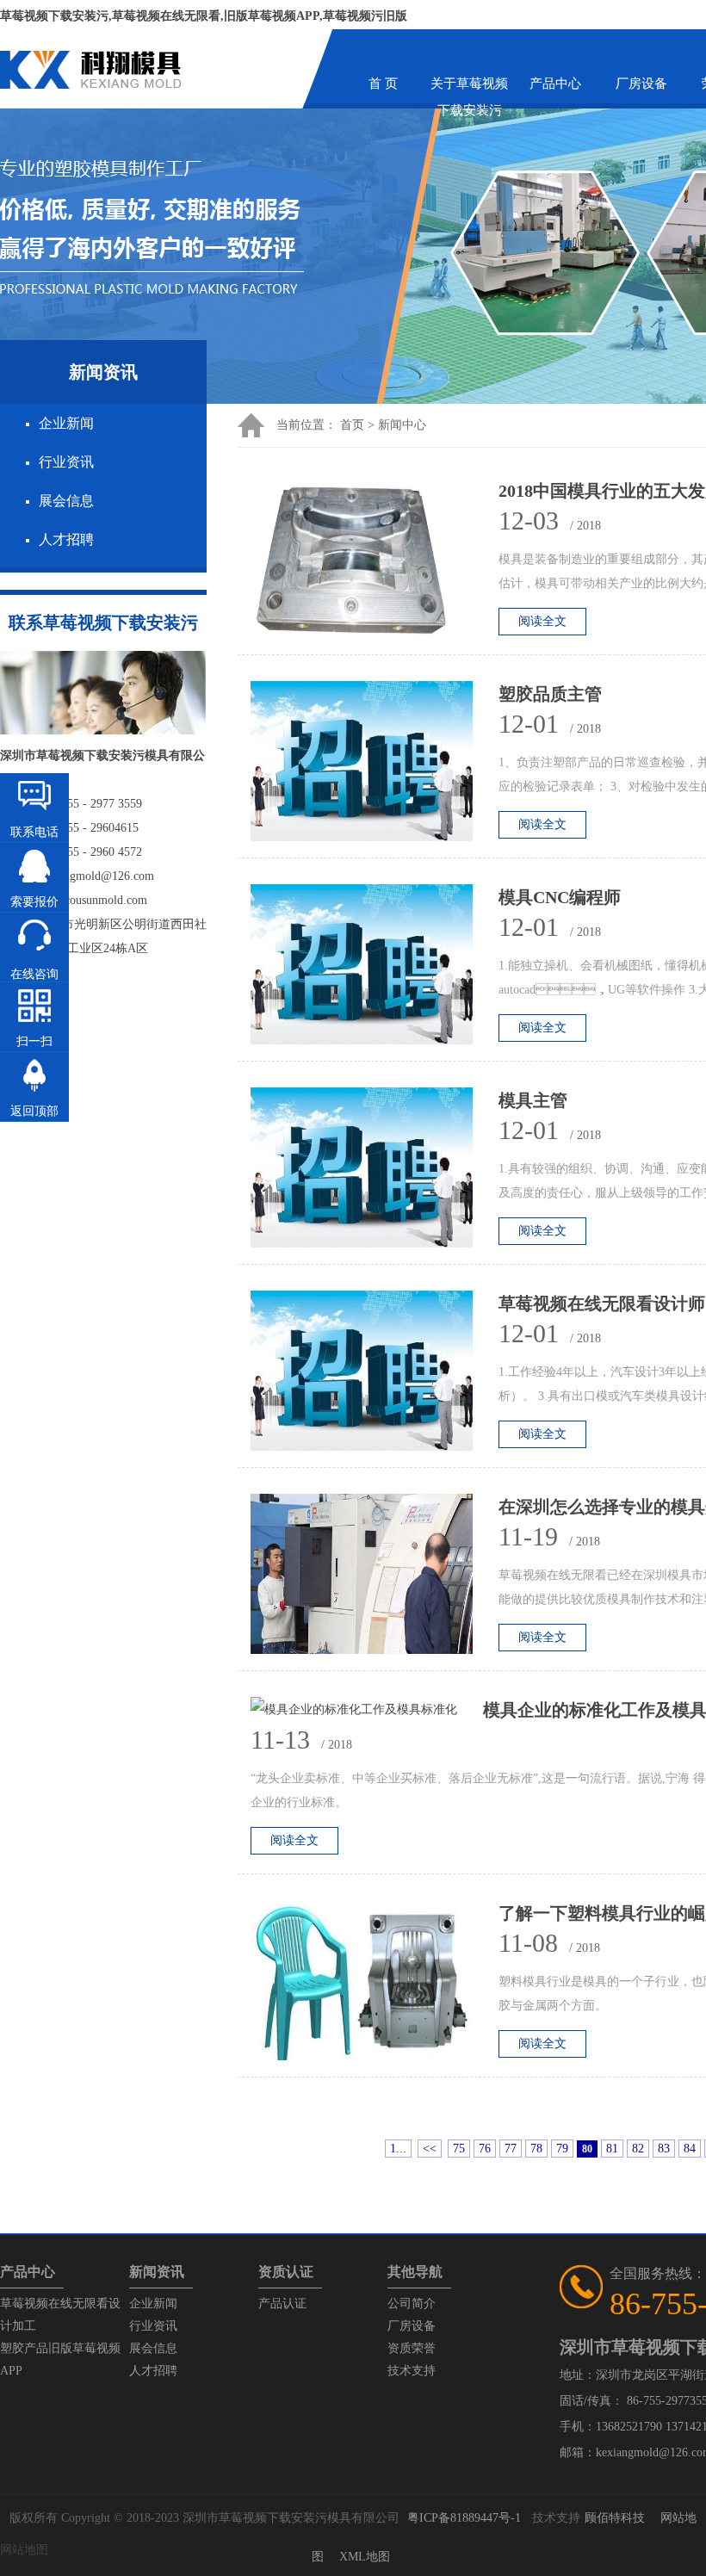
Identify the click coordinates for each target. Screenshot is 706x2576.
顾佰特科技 (615, 2518)
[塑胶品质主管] (375, 766)
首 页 (383, 84)
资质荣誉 (412, 2348)
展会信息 (66, 501)
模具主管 (533, 1100)
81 (612, 2149)
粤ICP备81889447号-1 (464, 2518)
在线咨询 (34, 974)
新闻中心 (402, 425)
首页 (352, 425)
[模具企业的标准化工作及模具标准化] (367, 1710)
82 (638, 2149)
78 (536, 2149)
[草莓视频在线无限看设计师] (375, 1375)
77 (511, 2149)
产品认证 (282, 2304)
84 (690, 2149)
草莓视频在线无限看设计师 (602, 1303)
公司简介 (412, 2304)
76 (485, 2149)
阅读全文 (542, 621)
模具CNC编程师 (560, 897)
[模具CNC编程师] (375, 969)
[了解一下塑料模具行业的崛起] (375, 1985)
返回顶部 (34, 1111)
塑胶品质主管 (550, 694)
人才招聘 (66, 539)
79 (562, 2149)
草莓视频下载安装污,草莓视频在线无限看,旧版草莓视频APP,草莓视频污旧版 (204, 16)
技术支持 (412, 2371)
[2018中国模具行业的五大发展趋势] (375, 563)
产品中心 (555, 84)
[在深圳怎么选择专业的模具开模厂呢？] (375, 1579)
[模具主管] (375, 1172)
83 (664, 2149)
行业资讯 (66, 462)
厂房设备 (641, 84)
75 (459, 2149)
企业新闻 (66, 423)
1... (398, 2149)
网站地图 (24, 2550)
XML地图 (365, 2557)
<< (430, 2149)
